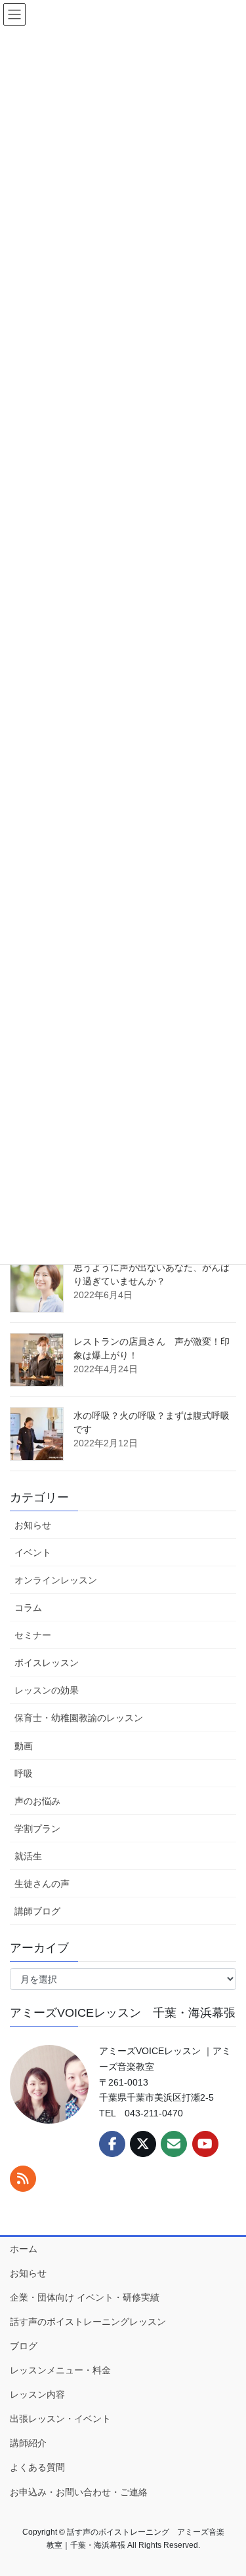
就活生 (28, 1856)
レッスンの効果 (47, 1690)
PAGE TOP (226, 2487)
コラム (28, 1608)
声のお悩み (37, 1801)
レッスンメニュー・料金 (60, 2370)
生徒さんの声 (42, 1884)
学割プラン (37, 1829)
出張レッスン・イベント (60, 2419)
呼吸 (24, 1773)
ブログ (24, 2346)
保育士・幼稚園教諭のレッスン (79, 1718)
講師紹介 (28, 2443)
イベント (33, 1553)
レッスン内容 (37, 2394)
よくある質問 (37, 2467)
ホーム (24, 2249)
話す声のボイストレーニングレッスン (88, 2322)
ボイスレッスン (47, 1663)
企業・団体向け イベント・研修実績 (85, 2297)
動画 (24, 1746)
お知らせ (33, 1525)
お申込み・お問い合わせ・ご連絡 (79, 2492)
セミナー (33, 1635)
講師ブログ (37, 1911)
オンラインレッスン (56, 1580)
